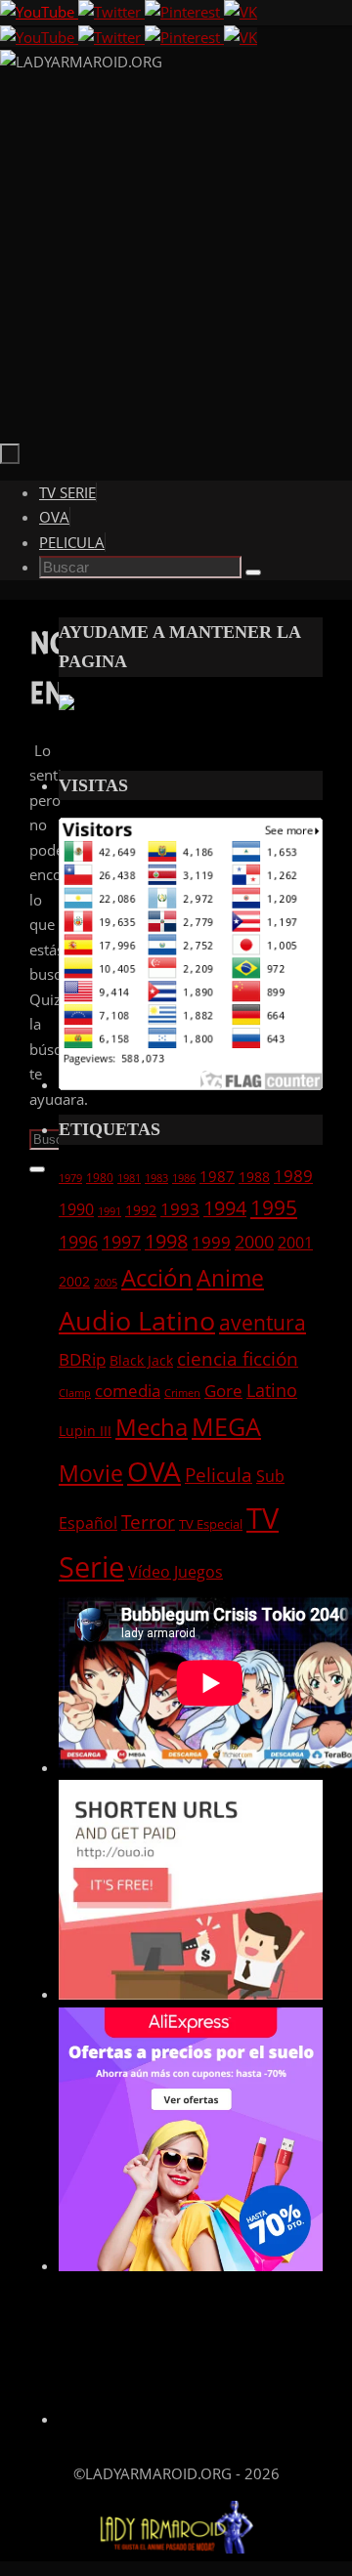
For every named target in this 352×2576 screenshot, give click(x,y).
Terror (148, 1521)
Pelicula (219, 1475)
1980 (100, 1177)
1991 (110, 1211)
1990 (76, 1209)
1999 (211, 1242)
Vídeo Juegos (176, 1571)
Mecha (152, 1427)
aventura (263, 1322)
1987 (217, 1176)
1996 (78, 1242)
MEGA (226, 1426)
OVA (154, 1471)
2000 (254, 1242)
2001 (295, 1243)
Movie (91, 1473)
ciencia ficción (238, 1358)
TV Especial (211, 1524)
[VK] (241, 12)
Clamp (75, 1393)
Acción (157, 1277)
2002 (74, 1281)
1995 (274, 1207)
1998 (166, 1241)
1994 (225, 1208)
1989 (293, 1176)
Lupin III (85, 1431)
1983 (156, 1178)
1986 (184, 1178)
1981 (129, 1178)
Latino (272, 1390)
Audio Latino (137, 1320)
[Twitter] (111, 12)
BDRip (82, 1359)
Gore (223, 1391)
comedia (128, 1390)
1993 (180, 1208)
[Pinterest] (184, 12)
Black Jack (141, 1360)
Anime (230, 1278)
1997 (121, 1242)
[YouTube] (39, 12)
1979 (70, 1178)
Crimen (182, 1393)
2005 (106, 1283)
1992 (141, 1210)
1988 (254, 1177)
